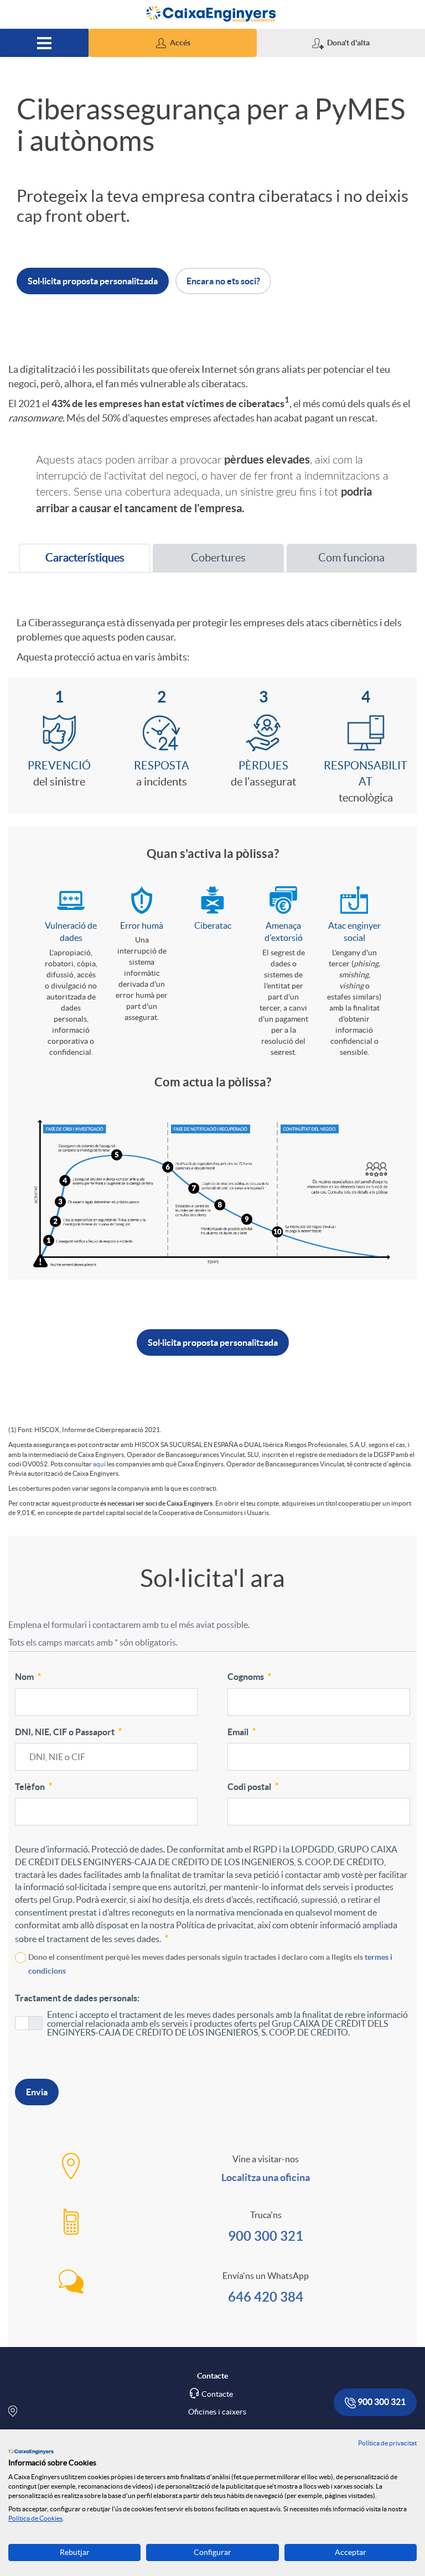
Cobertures (218, 558)
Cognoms (246, 1677)
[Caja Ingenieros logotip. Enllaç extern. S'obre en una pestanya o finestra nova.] (31, 2452)
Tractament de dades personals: (77, 1998)
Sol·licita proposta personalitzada (213, 1342)
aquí (99, 1464)
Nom (24, 1677)
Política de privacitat (387, 2443)
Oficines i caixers (217, 2412)
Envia (37, 2092)
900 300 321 (266, 2236)
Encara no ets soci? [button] (223, 281)
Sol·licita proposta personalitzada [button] (93, 281)
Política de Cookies (35, 2518)
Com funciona (351, 558)
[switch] (29, 2023)
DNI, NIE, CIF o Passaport (65, 1732)
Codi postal (249, 1787)
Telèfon (30, 1787)
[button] (173, 43)
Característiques (77, 561)
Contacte (217, 2394)
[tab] (85, 558)
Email (238, 1732)
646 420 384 (266, 2297)
